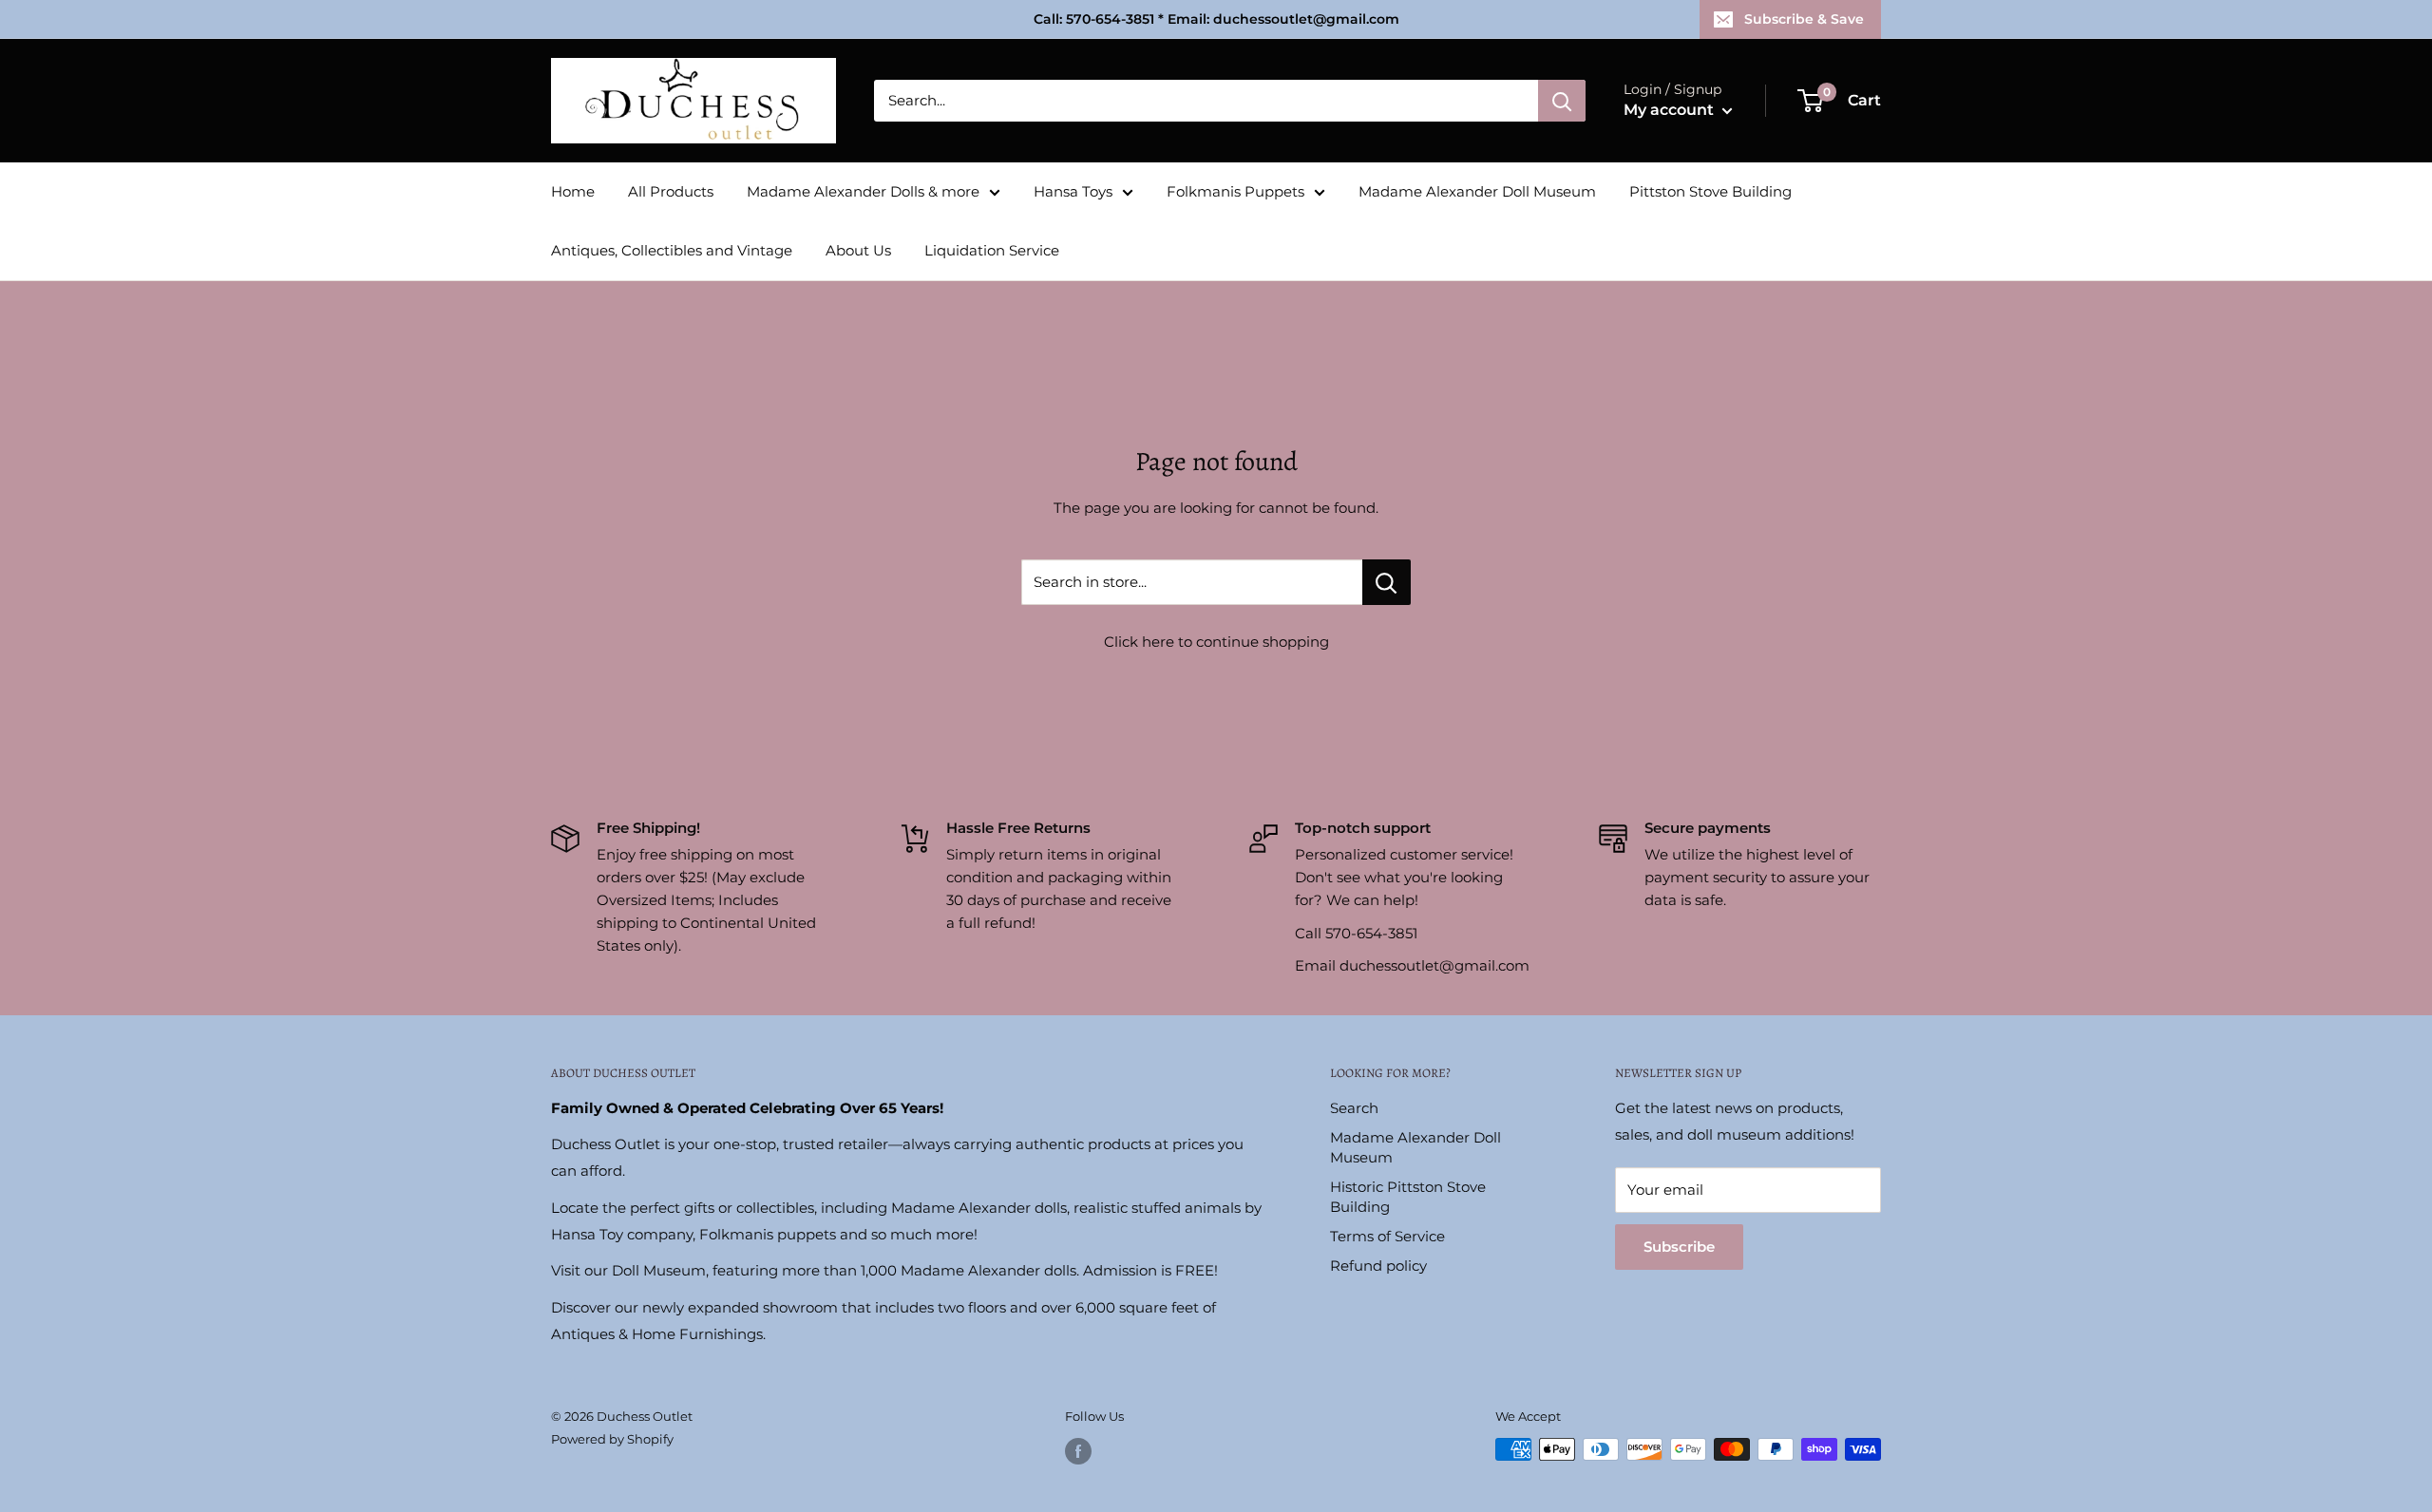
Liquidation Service (992, 250)
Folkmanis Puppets (1235, 191)
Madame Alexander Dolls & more (863, 191)
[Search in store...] (1387, 582)
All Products (671, 191)
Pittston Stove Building (1710, 191)
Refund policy (1378, 1266)
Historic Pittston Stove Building (1408, 1197)
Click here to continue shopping (1216, 642)
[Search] (1562, 101)
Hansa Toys (1073, 191)
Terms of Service (1387, 1236)
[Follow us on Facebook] (1078, 1451)
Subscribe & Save (1804, 19)
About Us (858, 250)
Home (573, 191)
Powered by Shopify (612, 1439)
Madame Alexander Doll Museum (1477, 191)
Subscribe (1679, 1247)
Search (1354, 1108)
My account (1671, 110)
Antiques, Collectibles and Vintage (672, 250)
